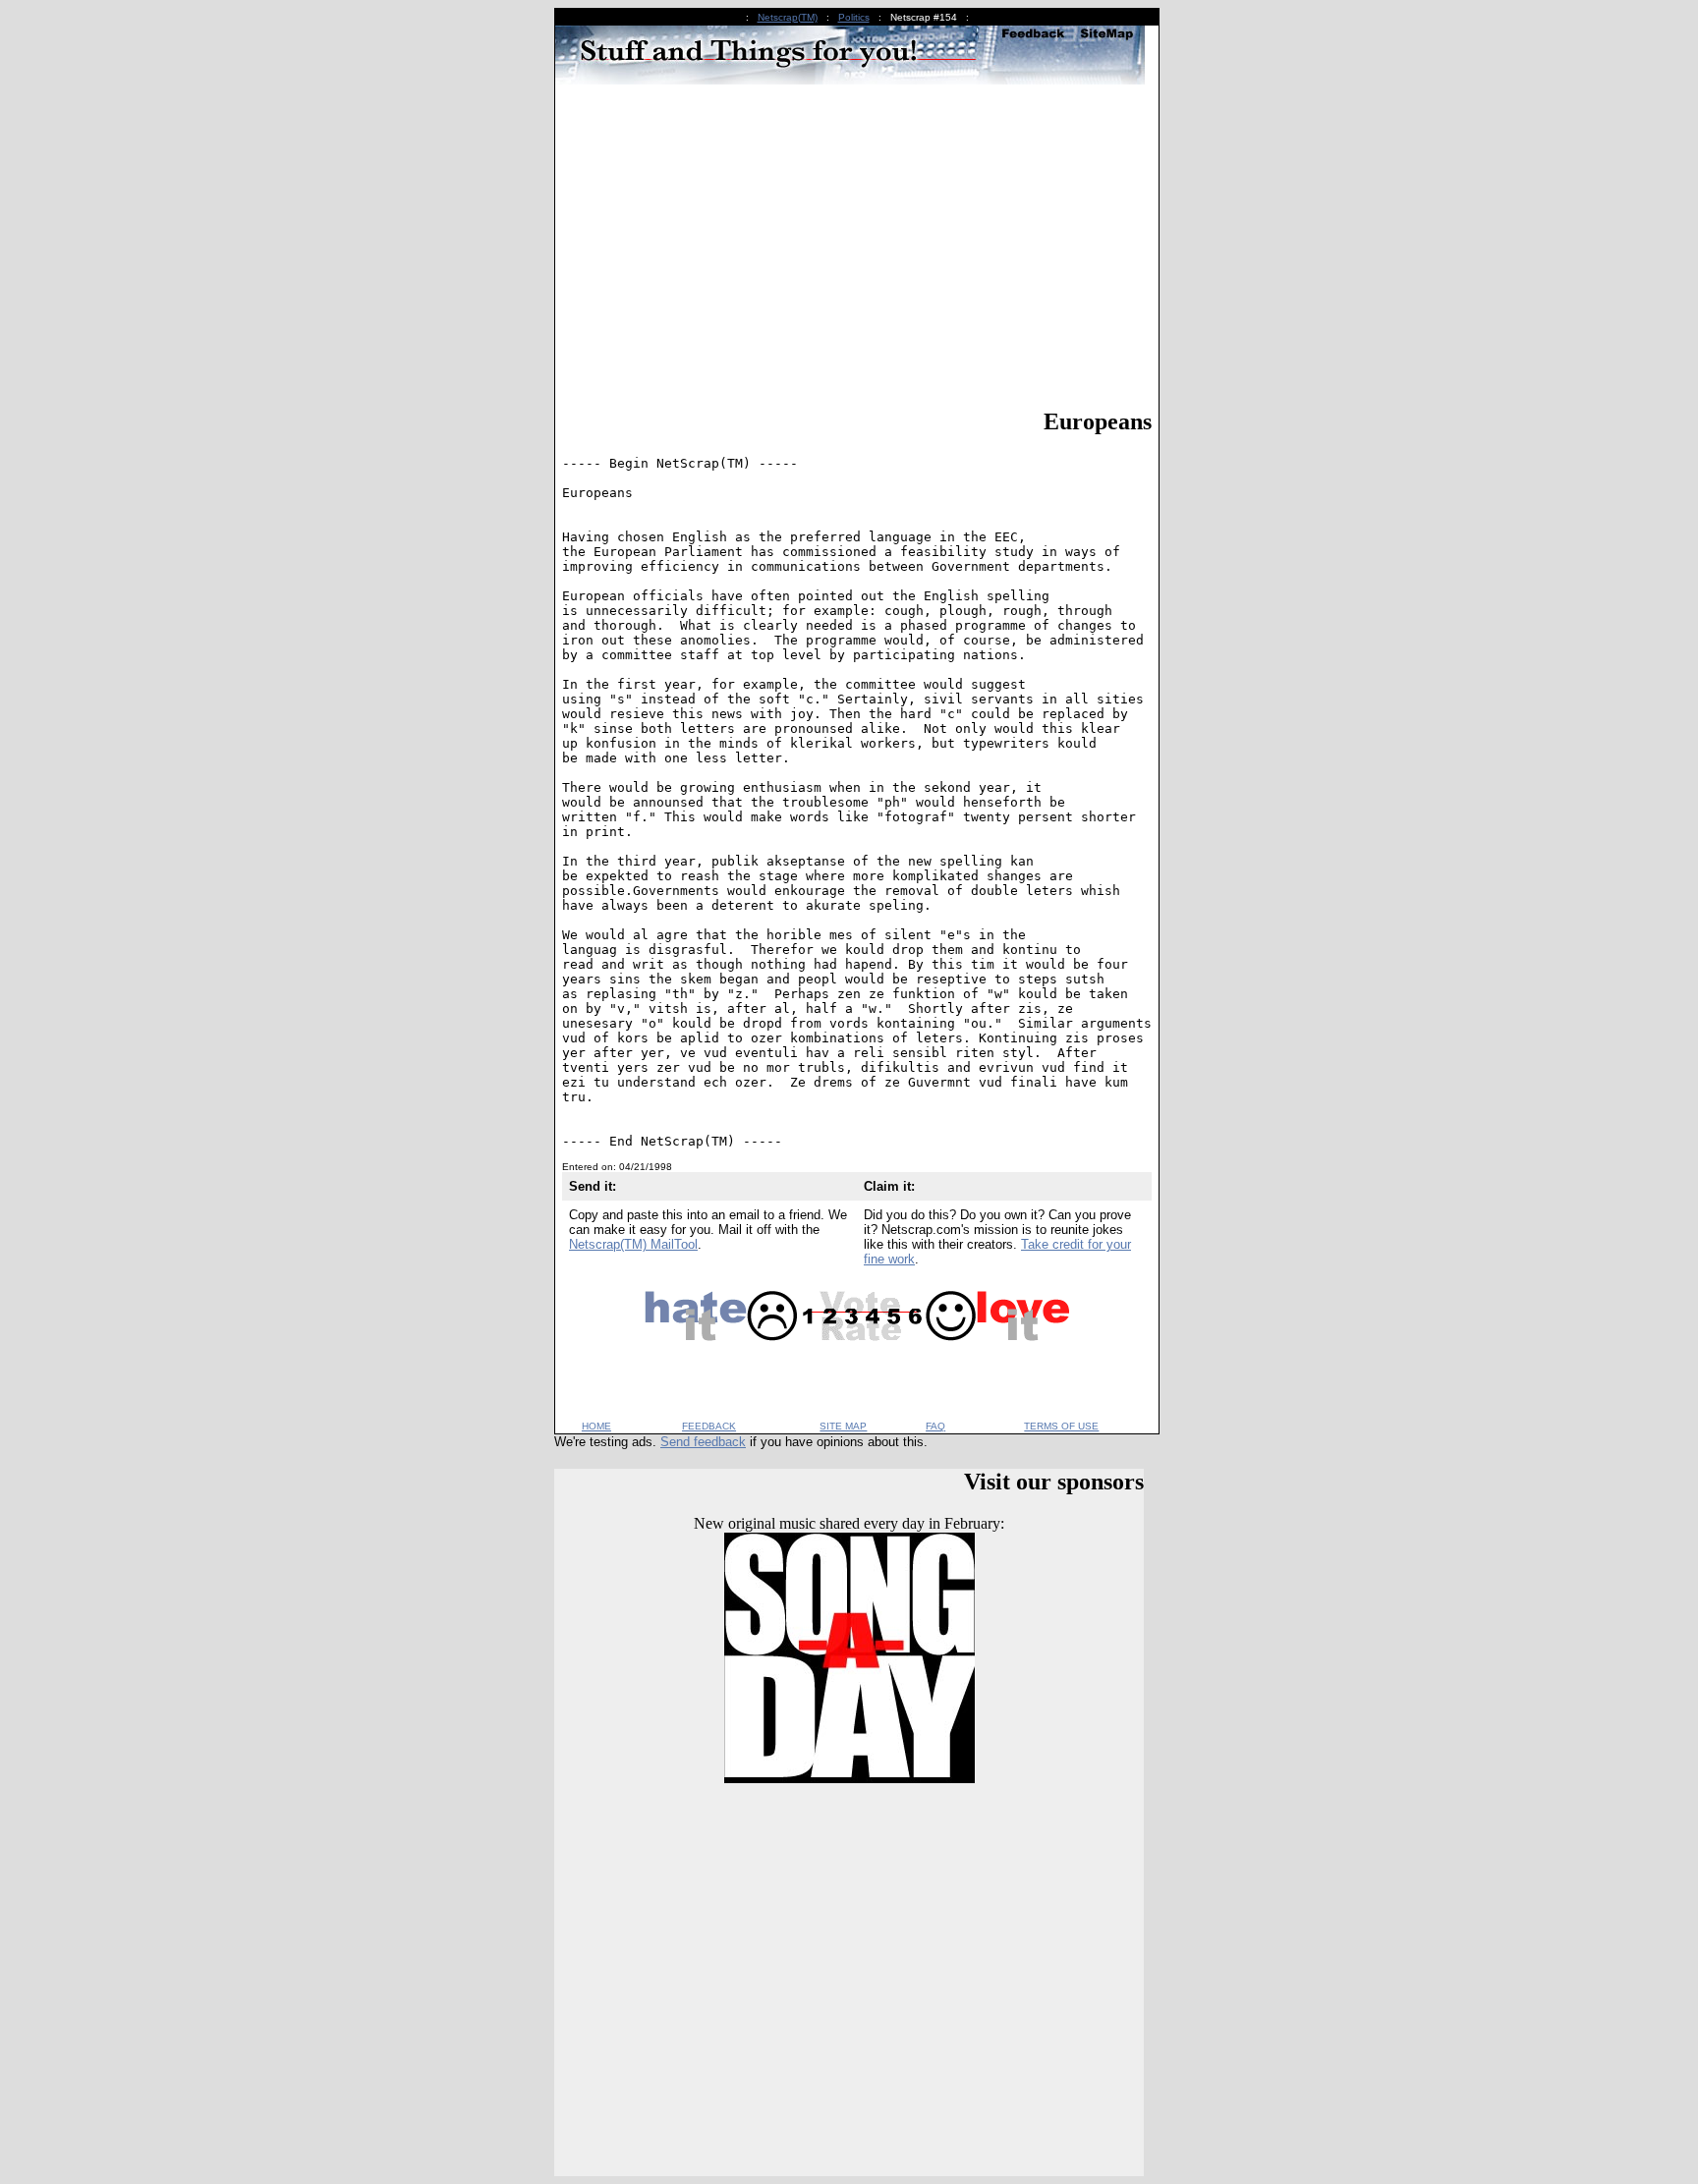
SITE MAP (843, 1426)
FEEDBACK (709, 1426)
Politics (854, 17)
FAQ (935, 1426)
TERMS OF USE (1061, 1426)
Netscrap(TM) (788, 17)
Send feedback (703, 1442)
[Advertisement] (857, 250)
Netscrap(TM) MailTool (633, 1244)
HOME (596, 1426)
